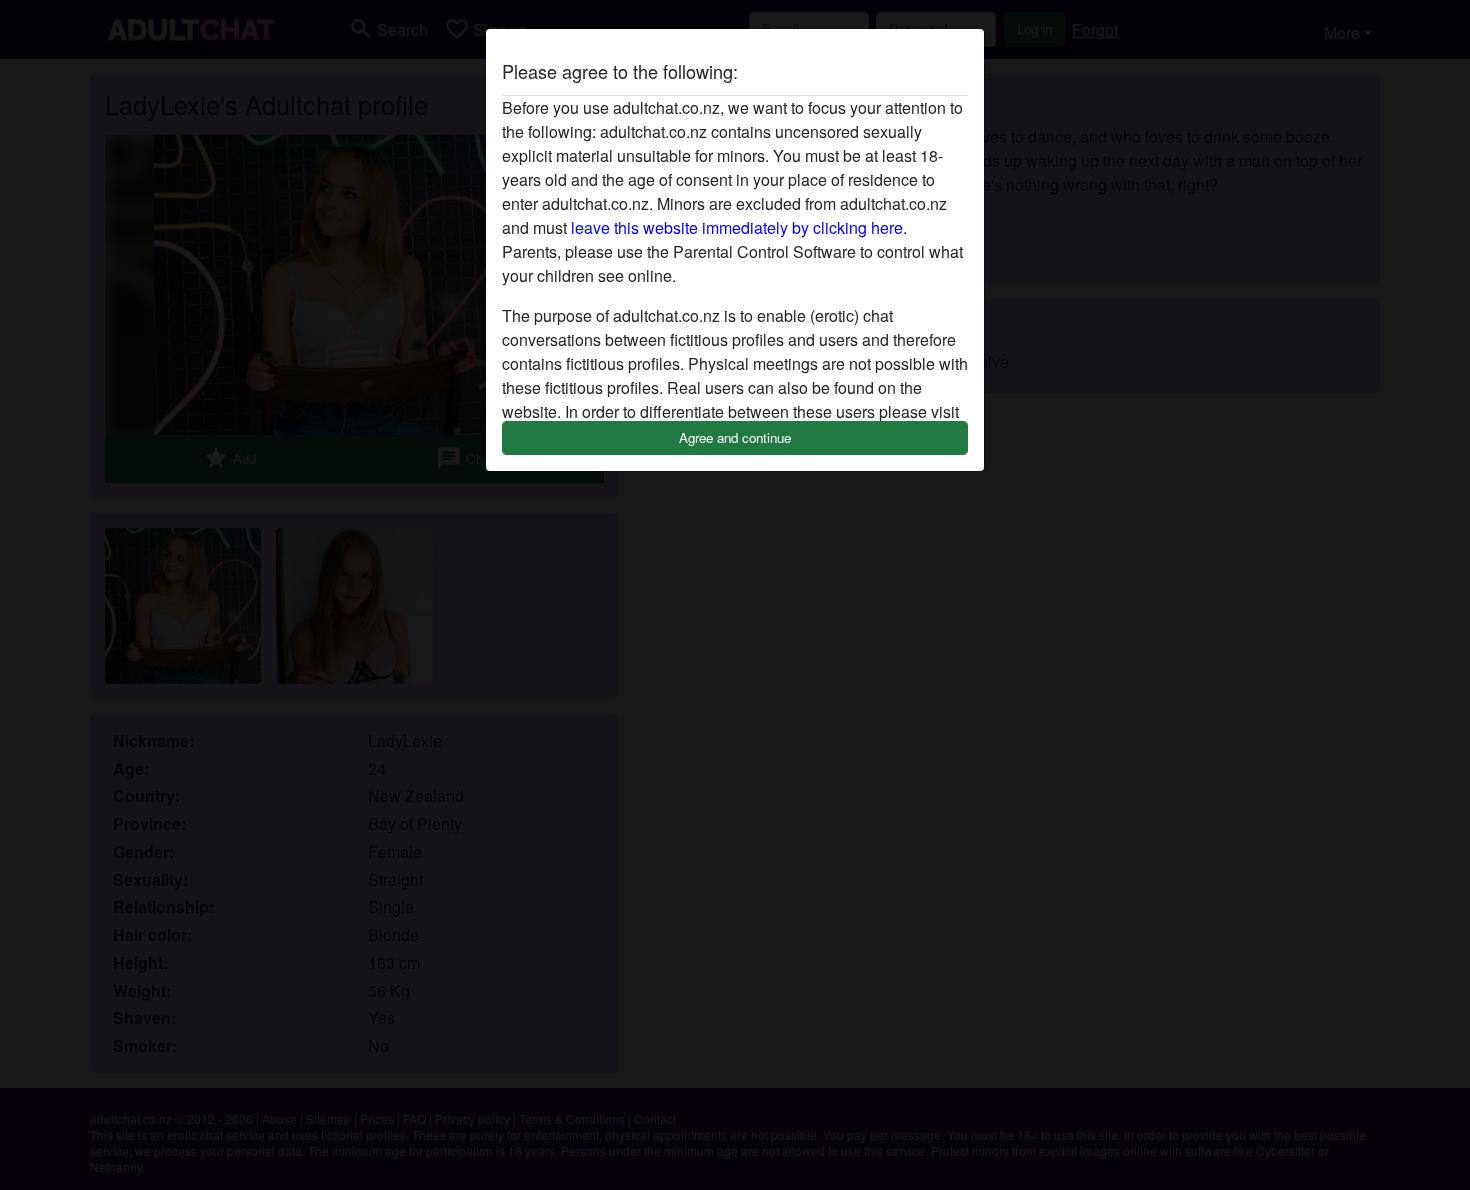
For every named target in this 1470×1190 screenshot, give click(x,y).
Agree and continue (735, 437)
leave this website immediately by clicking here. (739, 227)
